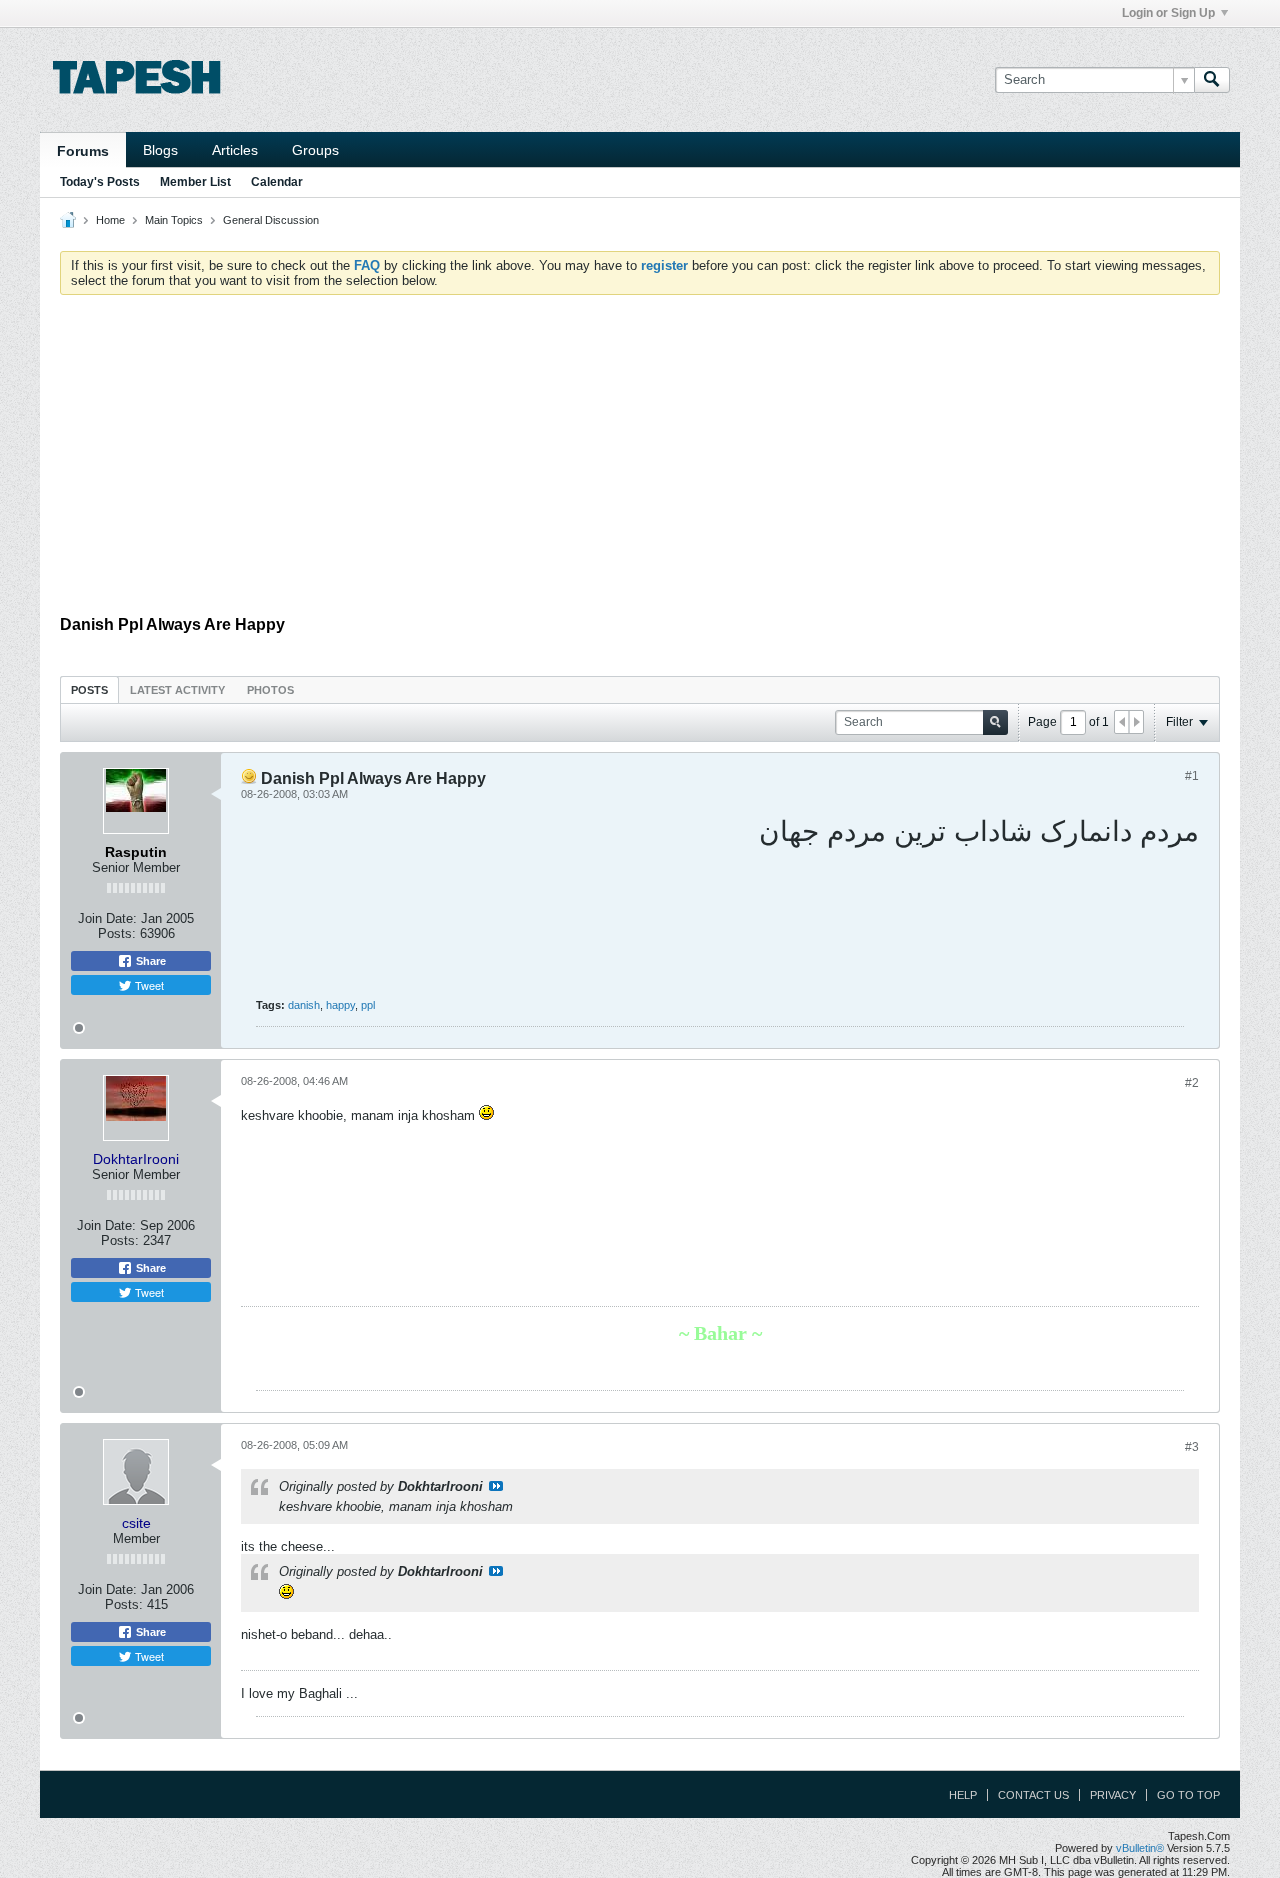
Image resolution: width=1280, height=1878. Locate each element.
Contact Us (1033, 1795)
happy (340, 1005)
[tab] (89, 689)
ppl (368, 1005)
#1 (1192, 776)
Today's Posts (100, 182)
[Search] (1212, 80)
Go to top (1188, 1795)
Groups (315, 150)
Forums (83, 151)
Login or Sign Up (1168, 13)
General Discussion (271, 220)
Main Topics (174, 220)
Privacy (1113, 1795)
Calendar (277, 182)
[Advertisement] (640, 460)
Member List (195, 182)
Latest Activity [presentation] (177, 690)
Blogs (160, 150)
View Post (496, 1486)
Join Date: (107, 918)
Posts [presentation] (89, 690)
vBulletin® (1140, 1848)
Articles (235, 150)
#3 (1192, 1447)
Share (149, 961)
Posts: (117, 933)
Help (963, 1795)
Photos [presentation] (270, 690)
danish (304, 1005)
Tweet (148, 985)
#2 (1192, 1083)
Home (110, 220)
